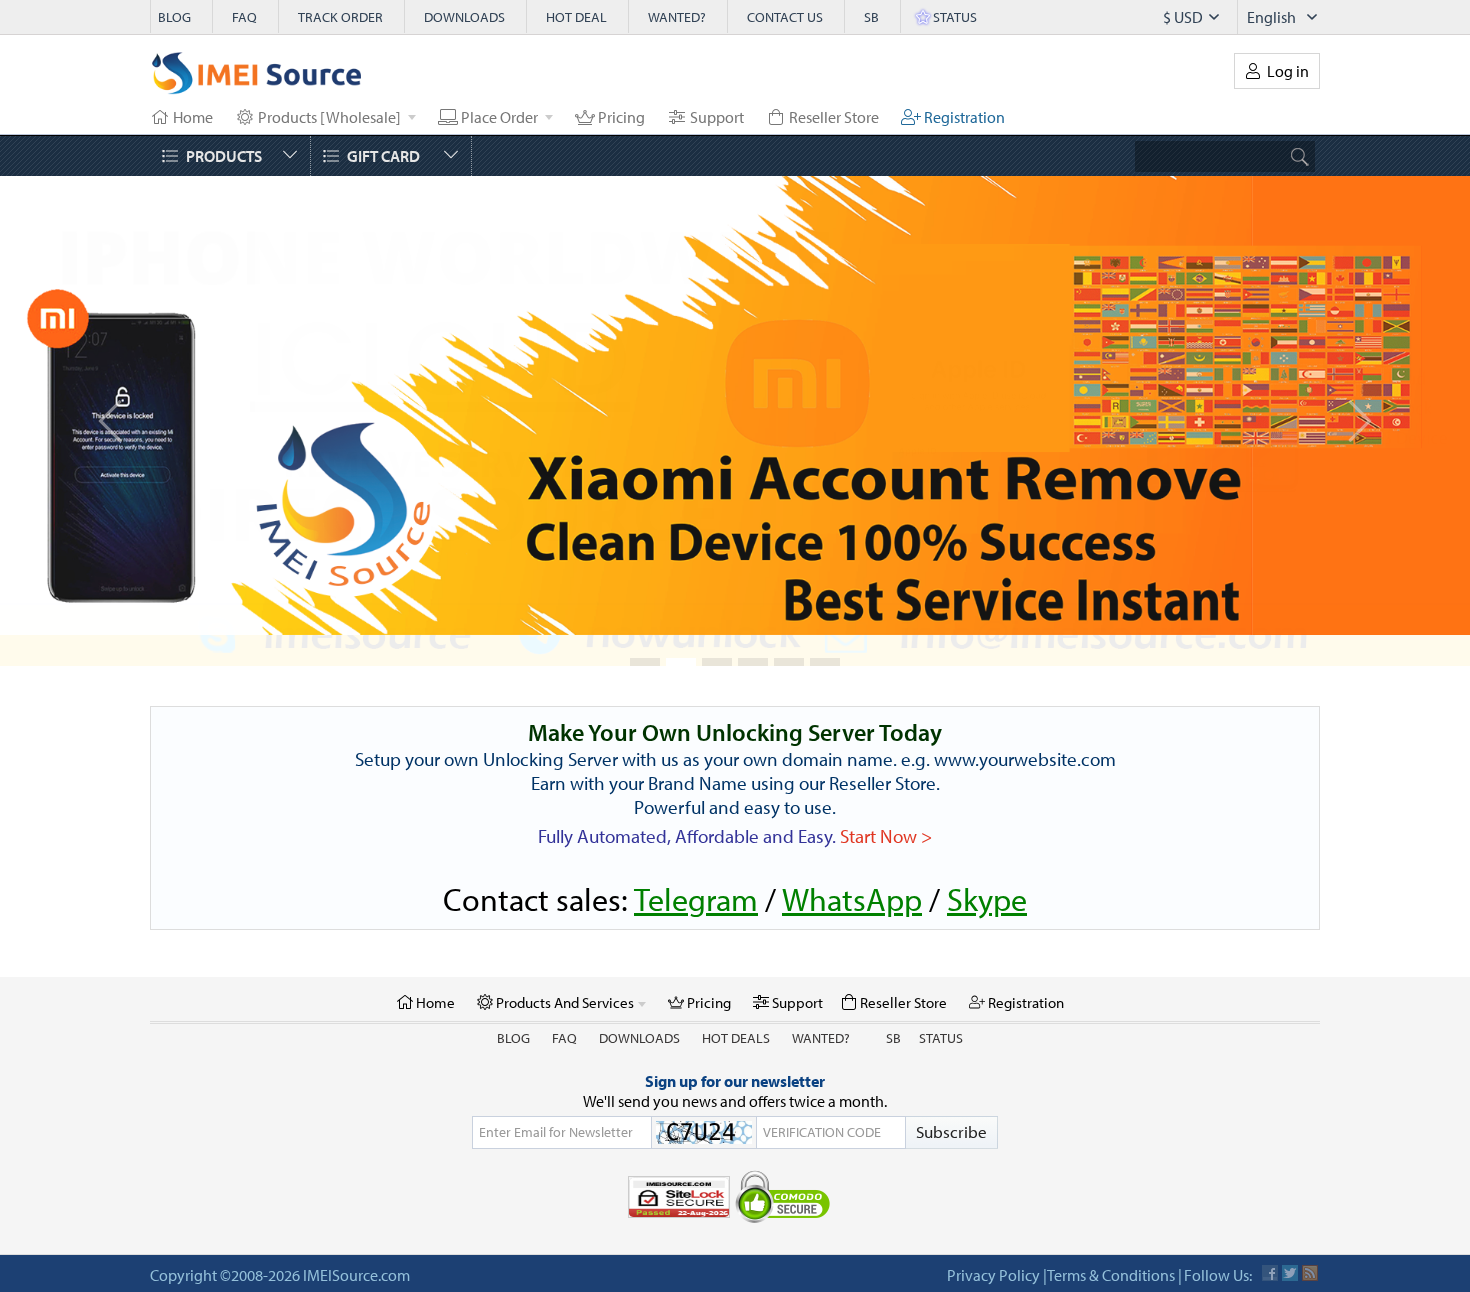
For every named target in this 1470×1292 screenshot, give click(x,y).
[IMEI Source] (257, 78)
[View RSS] (1310, 1242)
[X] (1290, 1242)
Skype (987, 868)
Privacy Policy (993, 1244)
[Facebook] (1270, 1242)
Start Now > (886, 805)
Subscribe (951, 1100)
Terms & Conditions (1111, 1244)
